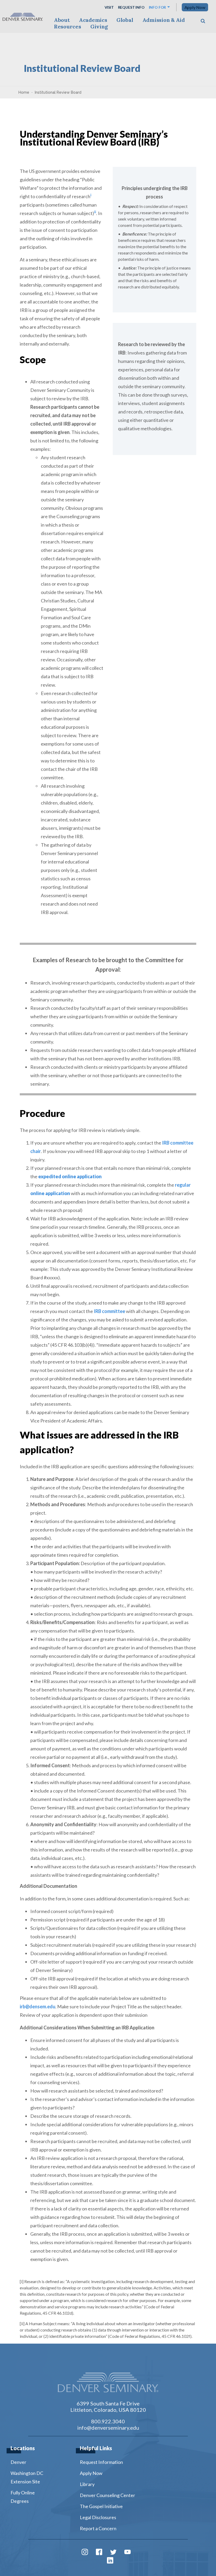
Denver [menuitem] (18, 2462)
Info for (158, 7)
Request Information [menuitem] (101, 2462)
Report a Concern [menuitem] (98, 2528)
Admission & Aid (164, 20)
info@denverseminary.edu (108, 2428)
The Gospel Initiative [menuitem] (101, 2506)
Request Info (131, 7)
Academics (93, 20)
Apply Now (195, 7)
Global (125, 20)
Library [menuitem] (87, 2484)
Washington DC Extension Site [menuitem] (27, 2477)
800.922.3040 (108, 2421)
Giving (99, 26)
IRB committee (109, 1311)
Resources (68, 26)
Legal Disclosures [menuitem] (98, 2517)
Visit (109, 7)
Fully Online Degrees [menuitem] (23, 2497)
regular (183, 1185)
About (62, 20)
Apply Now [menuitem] (91, 2473)
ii (95, 212)
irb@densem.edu (38, 2006)
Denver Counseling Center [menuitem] (107, 2495)
